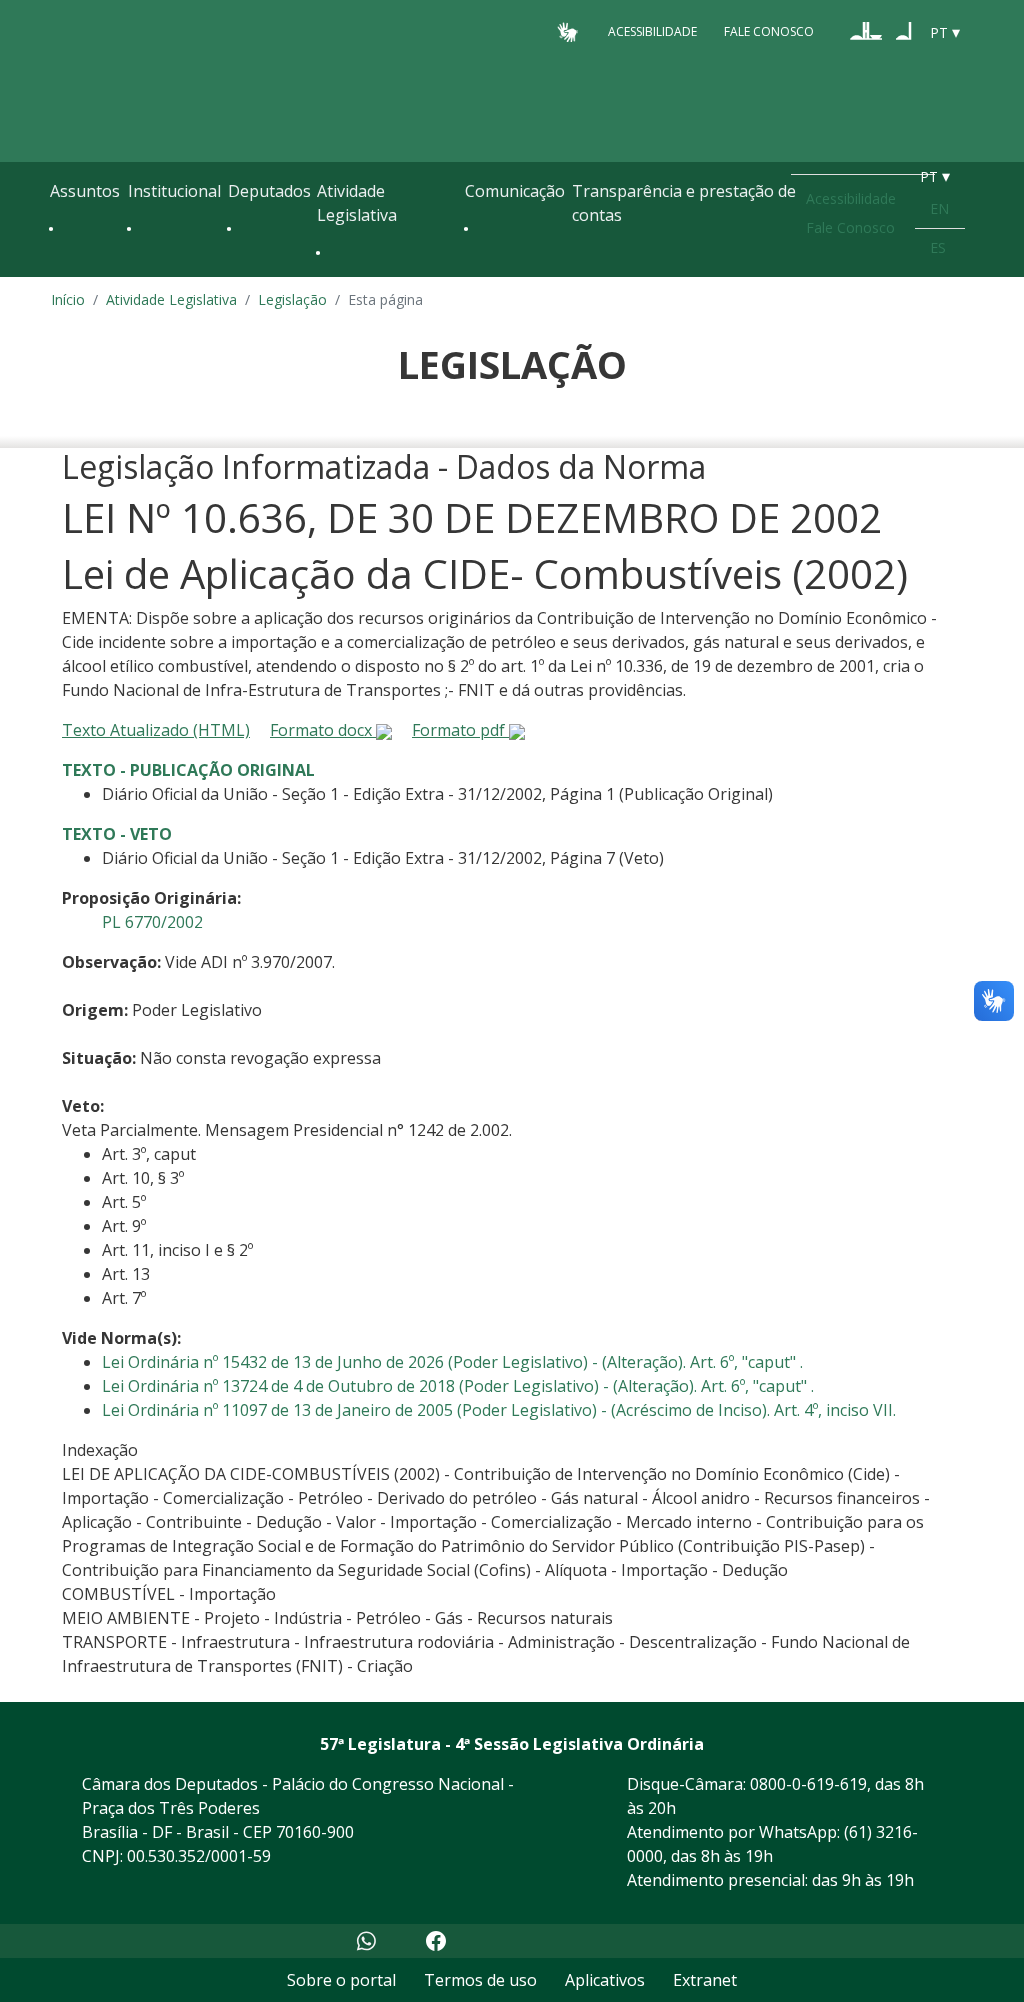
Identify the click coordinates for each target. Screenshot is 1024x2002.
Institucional (174, 191)
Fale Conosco (769, 31)
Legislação (292, 299)
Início (68, 299)
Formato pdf (460, 730)
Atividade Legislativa (357, 203)
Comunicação (515, 191)
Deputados (269, 191)
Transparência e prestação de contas (684, 203)
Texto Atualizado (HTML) (156, 730)
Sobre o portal (341, 1980)
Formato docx (323, 730)
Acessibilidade (652, 31)
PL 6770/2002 (152, 922)
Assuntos (85, 191)
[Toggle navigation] (60, 272)
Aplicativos (605, 1980)
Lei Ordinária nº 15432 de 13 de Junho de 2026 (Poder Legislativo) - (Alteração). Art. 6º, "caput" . (452, 1362)
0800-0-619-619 (808, 1784)
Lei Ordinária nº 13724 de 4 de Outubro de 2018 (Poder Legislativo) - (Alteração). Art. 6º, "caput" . (458, 1386)
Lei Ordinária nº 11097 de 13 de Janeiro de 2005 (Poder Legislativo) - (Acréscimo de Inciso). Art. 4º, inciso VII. (499, 1410)
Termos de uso (480, 1980)
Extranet (705, 1980)
